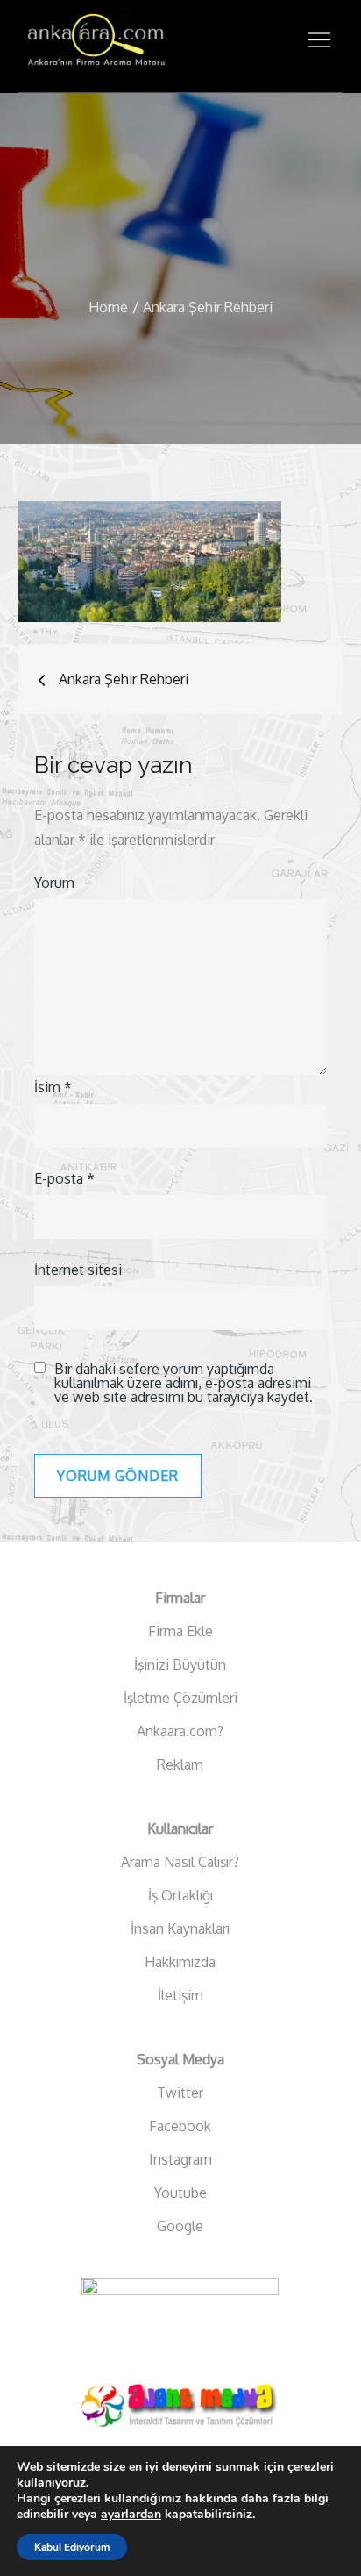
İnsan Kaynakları (180, 1928)
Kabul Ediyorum (72, 2547)
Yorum (54, 883)
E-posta (64, 1178)
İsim (53, 1087)
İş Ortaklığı (180, 1895)
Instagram (180, 2159)
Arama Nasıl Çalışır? (180, 1862)
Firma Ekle (180, 1631)
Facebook (180, 2126)
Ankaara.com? (180, 1731)
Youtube (180, 2193)
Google (180, 2226)
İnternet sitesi (78, 1270)
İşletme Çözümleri (180, 1698)
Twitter (180, 2093)
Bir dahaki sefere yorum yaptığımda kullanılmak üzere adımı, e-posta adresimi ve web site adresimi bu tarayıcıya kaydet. (184, 1383)
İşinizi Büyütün (180, 1664)
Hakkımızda (180, 1962)
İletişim (180, 1995)
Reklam (180, 1764)
